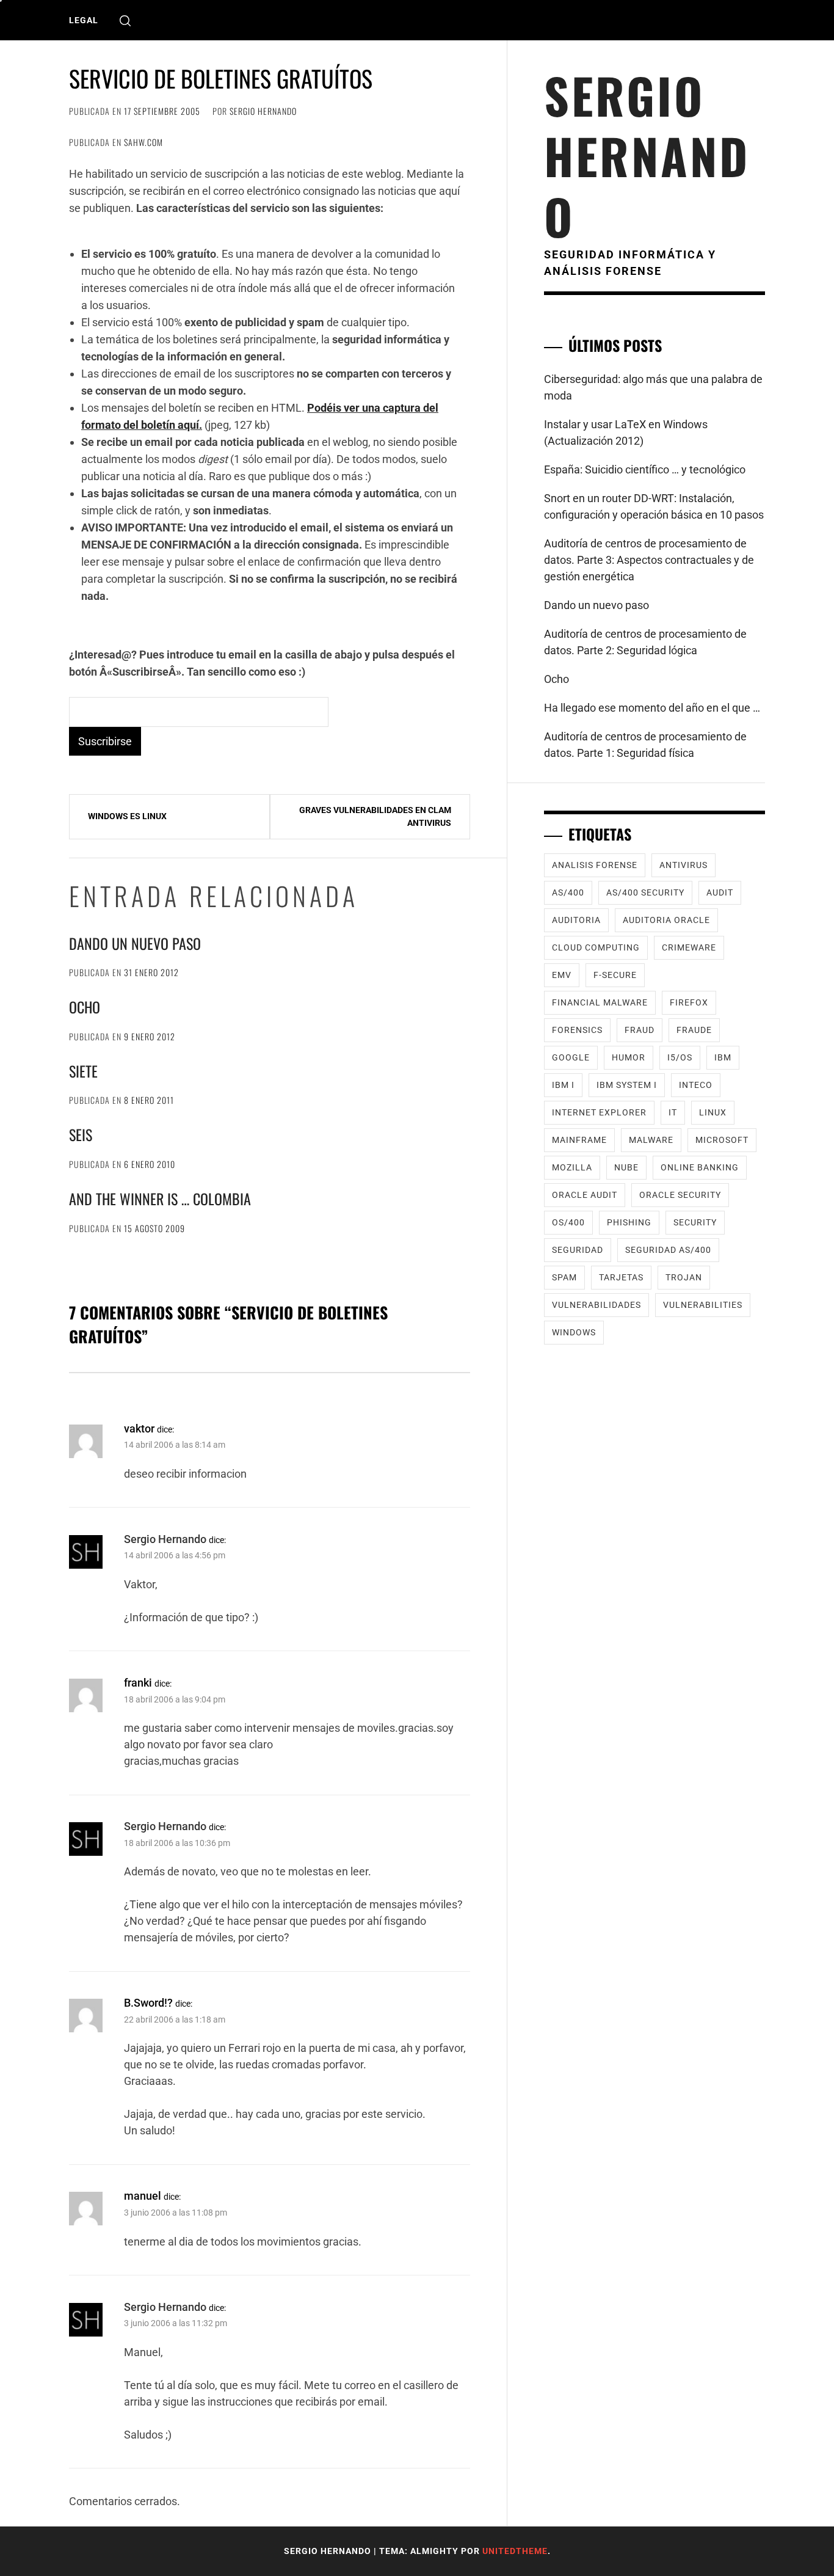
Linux (713, 1112)
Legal (84, 20)
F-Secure (615, 975)
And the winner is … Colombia (160, 1199)
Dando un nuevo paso (135, 943)
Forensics (577, 1030)
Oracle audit (585, 1195)
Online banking (700, 1167)
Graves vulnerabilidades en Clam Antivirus (375, 816)
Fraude (694, 1030)
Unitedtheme (515, 2551)
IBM (723, 1057)
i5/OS (680, 1057)
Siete (83, 1071)
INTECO (696, 1085)
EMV (562, 975)
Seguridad (578, 1250)
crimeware (689, 947)
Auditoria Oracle (666, 920)
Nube (626, 1167)
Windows (574, 1332)
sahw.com (143, 142)
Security (695, 1222)
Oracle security (680, 1195)
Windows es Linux (127, 816)
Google (571, 1057)
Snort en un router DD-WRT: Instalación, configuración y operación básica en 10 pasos (654, 506)
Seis (81, 1134)
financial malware (600, 1002)
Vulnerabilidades (596, 1305)
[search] (125, 20)
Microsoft (722, 1140)
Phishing (629, 1222)
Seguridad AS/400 (668, 1250)
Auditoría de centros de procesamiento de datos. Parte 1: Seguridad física (645, 745)
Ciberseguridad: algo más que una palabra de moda (653, 387)
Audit (720, 892)
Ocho (85, 1007)
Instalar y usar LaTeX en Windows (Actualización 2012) (626, 432)
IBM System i (627, 1085)
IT (673, 1112)
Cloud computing (596, 947)
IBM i (563, 1085)
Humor (629, 1057)
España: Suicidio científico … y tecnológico (645, 469)
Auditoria (576, 920)
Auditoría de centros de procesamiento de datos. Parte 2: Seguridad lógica (645, 642)
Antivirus (684, 865)
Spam (564, 1277)
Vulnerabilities (703, 1305)
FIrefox (689, 1002)
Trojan (684, 1277)
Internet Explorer (599, 1112)
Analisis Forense (595, 865)
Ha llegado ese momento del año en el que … (652, 708)
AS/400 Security (645, 892)
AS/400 (568, 892)
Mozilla (572, 1167)
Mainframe (579, 1140)
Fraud (640, 1030)
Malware (651, 1140)
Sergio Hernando (263, 111)
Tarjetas (621, 1277)
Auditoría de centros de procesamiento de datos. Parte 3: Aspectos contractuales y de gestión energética (649, 560)
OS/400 (568, 1222)
